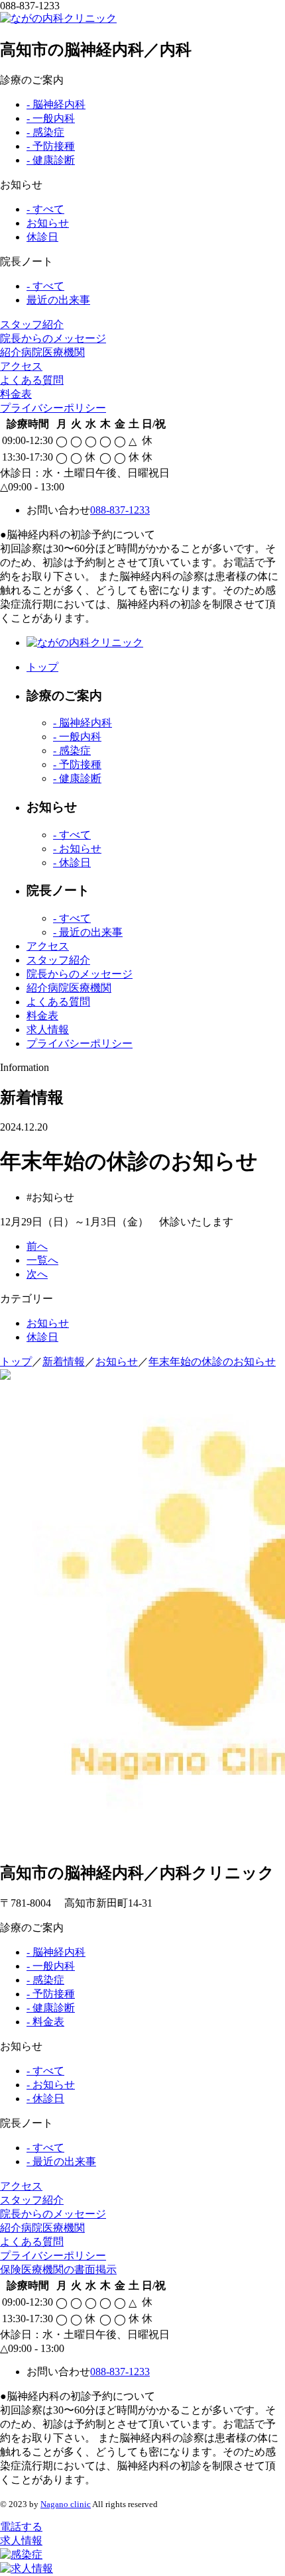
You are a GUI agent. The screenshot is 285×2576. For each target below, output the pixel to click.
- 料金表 (45, 2022)
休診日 (42, 237)
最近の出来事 (58, 300)
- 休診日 (72, 863)
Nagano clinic (66, 2504)
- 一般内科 (51, 118)
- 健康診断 (51, 160)
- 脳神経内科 (56, 104)
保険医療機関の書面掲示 (58, 2269)
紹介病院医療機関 (42, 352)
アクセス (21, 366)
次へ (37, 1274)
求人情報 (48, 1030)
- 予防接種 (51, 146)
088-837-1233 (120, 510)
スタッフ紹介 (32, 324)
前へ (37, 1246)
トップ (42, 667)
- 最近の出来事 (88, 932)
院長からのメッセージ (53, 338)
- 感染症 (45, 132)
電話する (21, 2527)
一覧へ (42, 1260)
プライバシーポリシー (53, 408)
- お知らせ (77, 849)
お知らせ (48, 223)
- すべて (45, 209)
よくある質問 (32, 380)
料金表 (16, 394)
